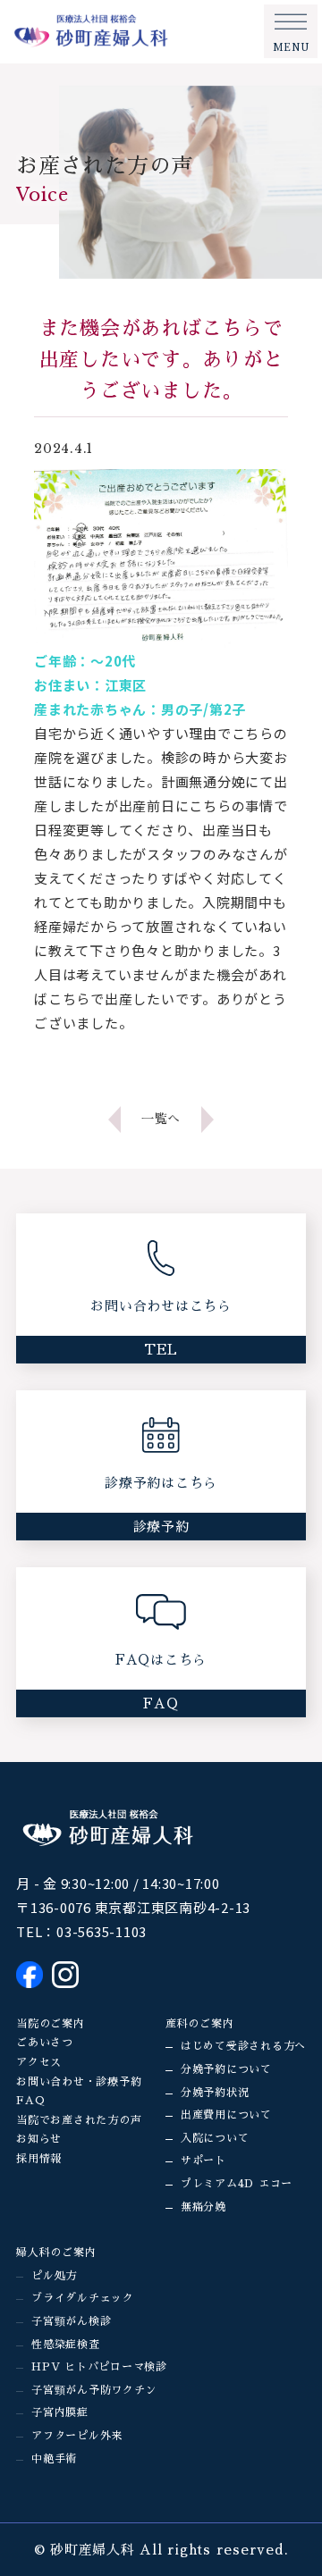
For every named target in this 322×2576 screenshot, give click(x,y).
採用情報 (39, 2159)
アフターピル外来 (77, 2436)
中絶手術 (54, 2459)
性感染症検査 (66, 2345)
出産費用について (226, 2115)
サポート (203, 2161)
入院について (215, 2138)
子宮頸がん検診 (71, 2321)
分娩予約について (226, 2069)
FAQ (30, 2101)
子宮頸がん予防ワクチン (94, 2390)
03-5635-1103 (102, 1931)
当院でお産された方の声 (79, 2120)
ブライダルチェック (83, 2298)
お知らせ (39, 2139)
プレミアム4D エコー (237, 2184)
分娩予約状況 (215, 2093)
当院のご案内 (51, 2024)
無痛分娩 (203, 2207)
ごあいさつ (45, 2043)
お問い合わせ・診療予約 (79, 2082)
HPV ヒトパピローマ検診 (99, 2367)
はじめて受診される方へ (243, 2046)
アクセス (39, 2062)
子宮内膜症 (60, 2412)
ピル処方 (54, 2276)
